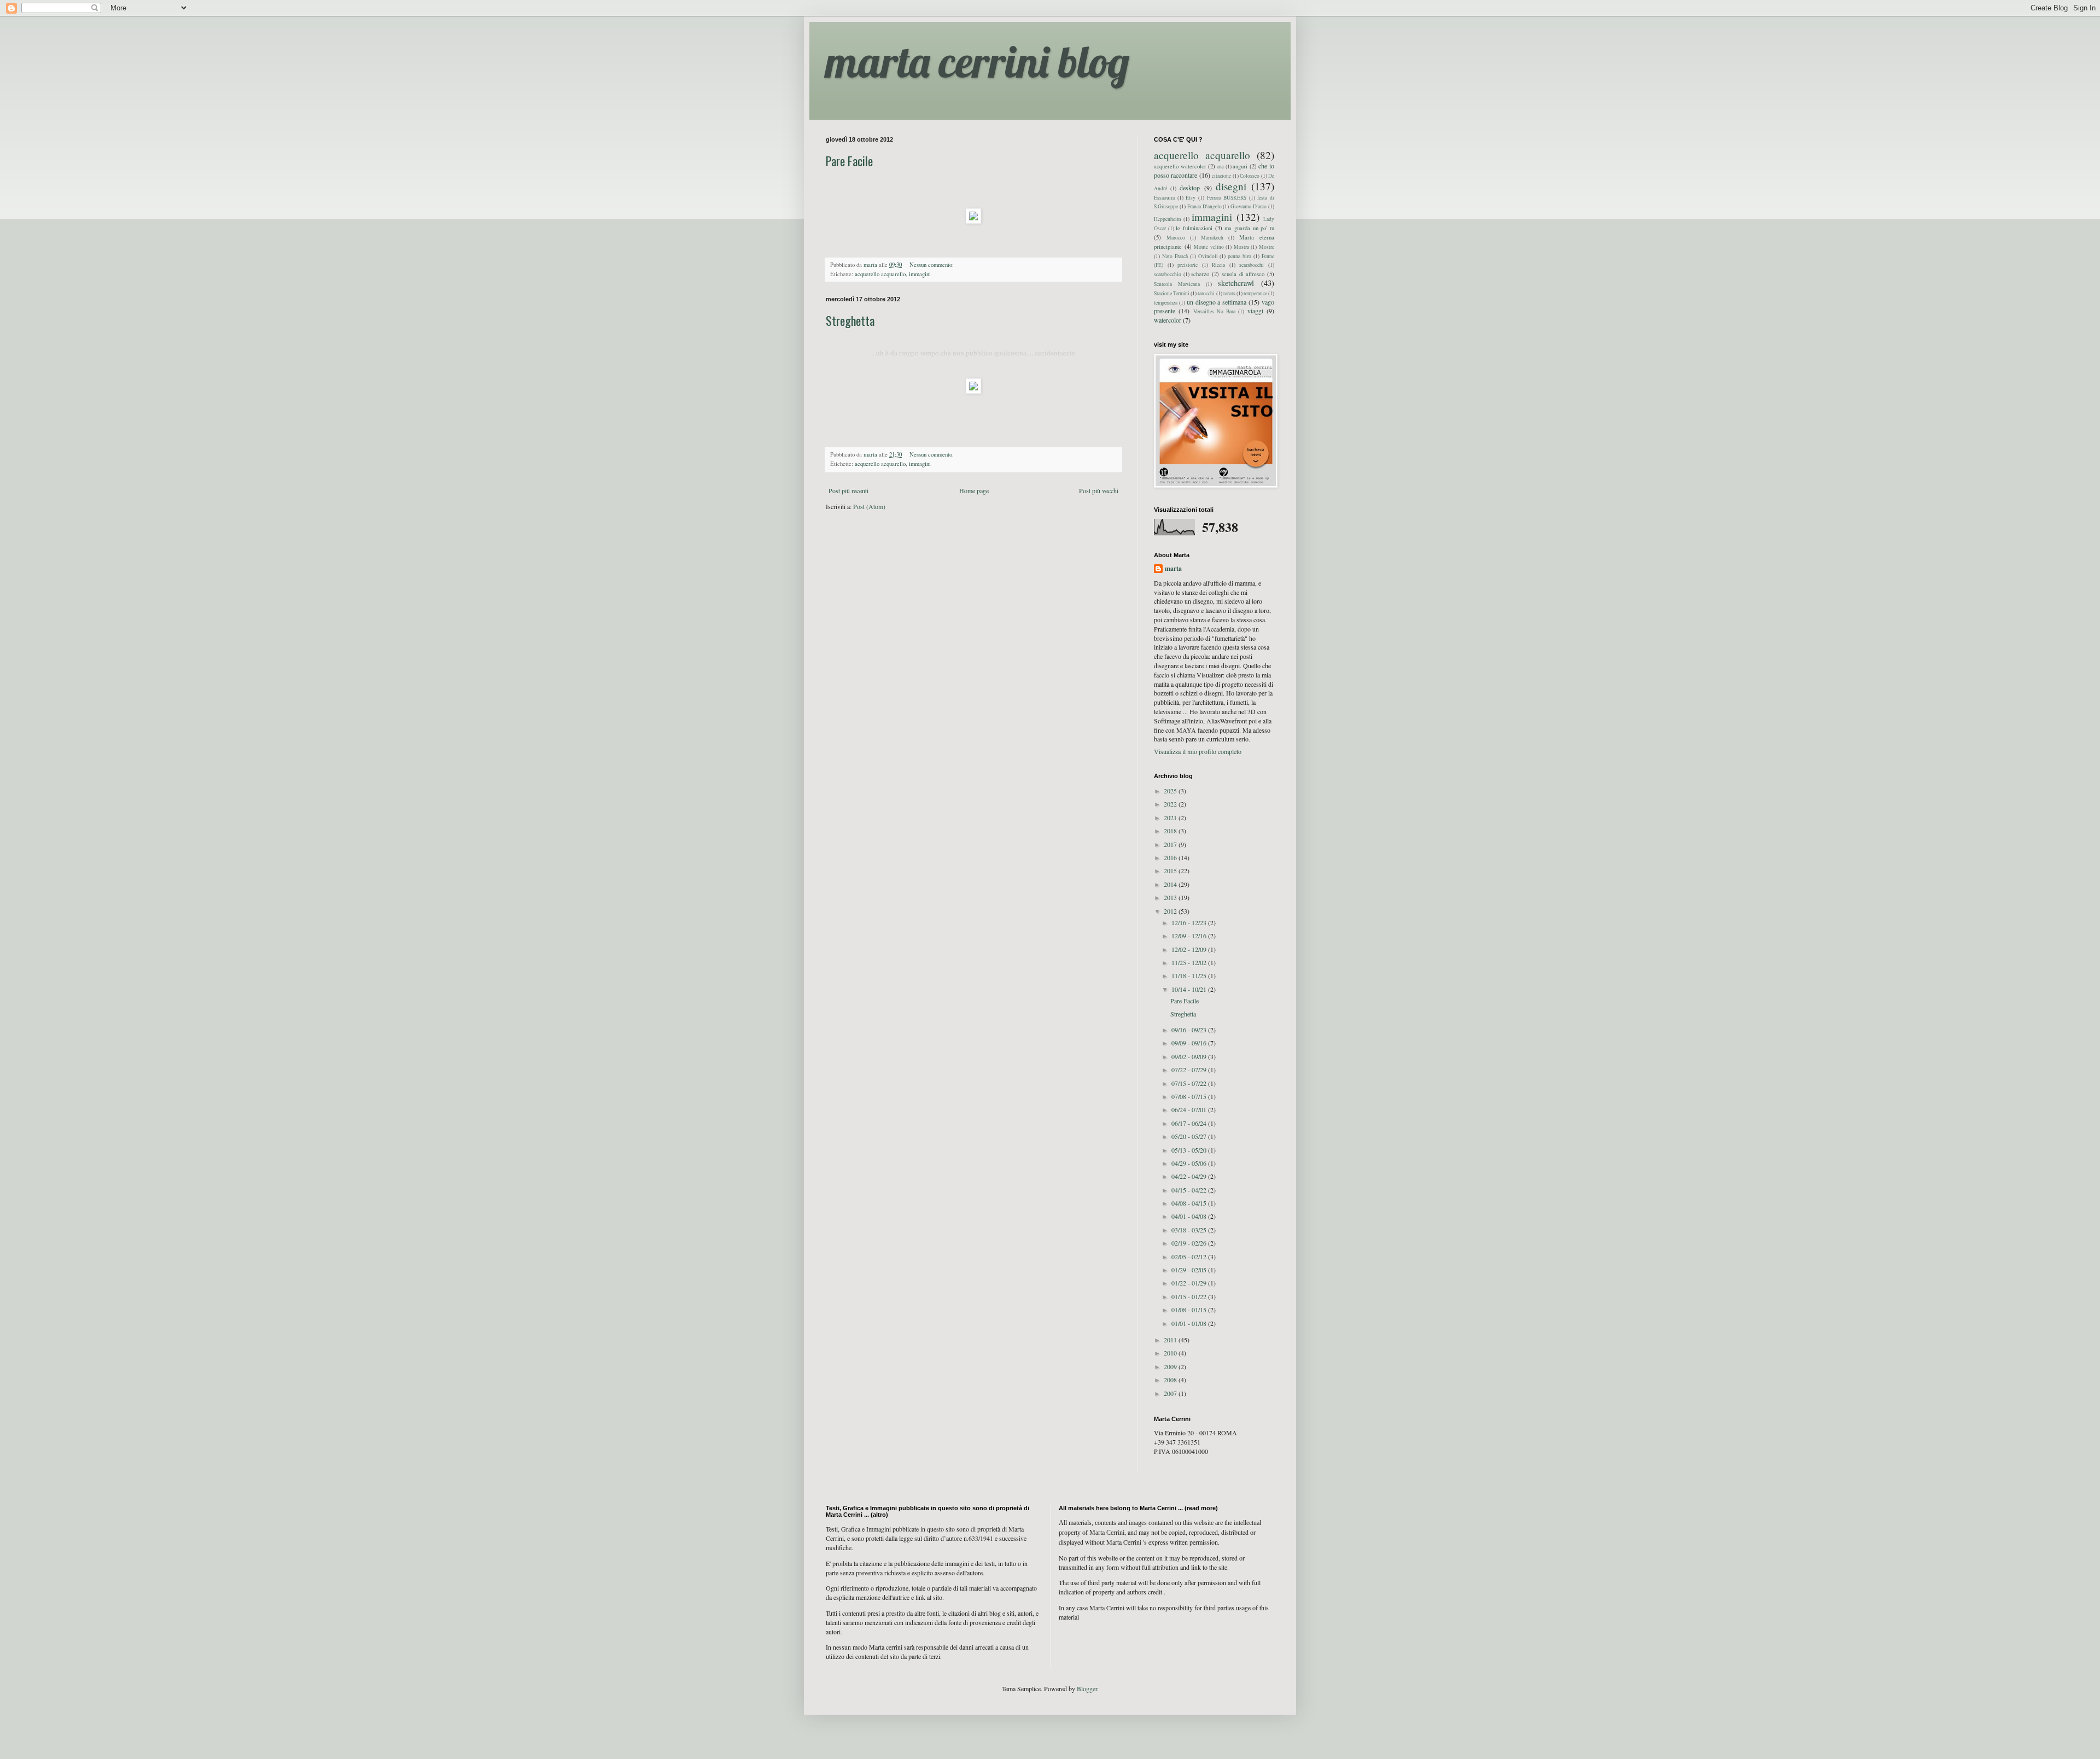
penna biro (1239, 256)
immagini (920, 274)
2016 (1171, 857)
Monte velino (1209, 247)
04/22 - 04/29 (1190, 1176)
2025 (1171, 791)
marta (1173, 569)
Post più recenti (848, 490)
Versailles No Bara (1215, 311)
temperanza (1166, 303)
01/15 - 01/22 (1190, 1296)
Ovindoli (1208, 256)
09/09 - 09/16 (1190, 1043)
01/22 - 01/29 (1190, 1283)
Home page (974, 490)
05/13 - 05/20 (1190, 1150)
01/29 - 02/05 (1190, 1270)
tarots (1229, 293)
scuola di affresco (1243, 274)
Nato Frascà (1175, 256)
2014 (1171, 884)
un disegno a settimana (1217, 302)
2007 (1171, 1393)
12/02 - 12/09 (1190, 949)
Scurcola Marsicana (1177, 284)
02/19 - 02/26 (1190, 1243)
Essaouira (1164, 198)
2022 (1171, 804)
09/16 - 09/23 (1190, 1030)
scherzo (1200, 274)
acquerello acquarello (880, 274)
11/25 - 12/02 (1190, 962)
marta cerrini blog (978, 61)
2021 (1171, 817)
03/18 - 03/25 (1190, 1230)
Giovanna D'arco (1249, 206)
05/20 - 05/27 (1190, 1136)
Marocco (1176, 238)
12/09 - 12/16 (1190, 936)
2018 (1171, 831)
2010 (1171, 1353)
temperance (1255, 293)
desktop (1190, 188)
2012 (1171, 911)
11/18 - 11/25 (1190, 975)
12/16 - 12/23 (1190, 922)
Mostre (1267, 247)
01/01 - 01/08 (1190, 1323)
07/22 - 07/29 (1190, 1070)
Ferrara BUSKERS (1227, 198)
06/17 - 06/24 (1190, 1123)
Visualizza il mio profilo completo (1198, 751)
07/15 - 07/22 (1190, 1083)
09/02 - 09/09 (1190, 1056)
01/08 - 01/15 (1190, 1310)
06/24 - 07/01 (1190, 1109)
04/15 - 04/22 (1190, 1190)
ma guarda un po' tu (1249, 228)
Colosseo (1250, 176)
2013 (1171, 897)
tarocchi (1206, 293)
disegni (1231, 186)
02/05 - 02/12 (1190, 1257)
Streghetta (850, 320)
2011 (1171, 1340)
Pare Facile (849, 161)
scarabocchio (1168, 274)
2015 (1171, 870)
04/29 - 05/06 (1190, 1163)
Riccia (1218, 265)
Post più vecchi (1099, 490)
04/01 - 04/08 (1190, 1216)
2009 (1171, 1366)
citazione (1221, 176)
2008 (1171, 1380)
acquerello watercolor (1180, 166)
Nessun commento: (932, 265)
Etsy (1191, 198)
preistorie (1188, 265)
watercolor (1168, 320)
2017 (1171, 844)
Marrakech (1212, 238)
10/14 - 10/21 (1190, 989)
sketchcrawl (1236, 283)
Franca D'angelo (1204, 206)
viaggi (1255, 311)
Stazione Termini (1172, 293)
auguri (1240, 166)
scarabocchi (1252, 265)
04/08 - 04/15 (1190, 1203)
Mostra (1241, 247)
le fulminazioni (1194, 228)
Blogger (1087, 1688)
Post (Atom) (869, 506)
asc (1221, 166)
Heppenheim (1167, 219)
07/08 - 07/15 (1190, 1096)
